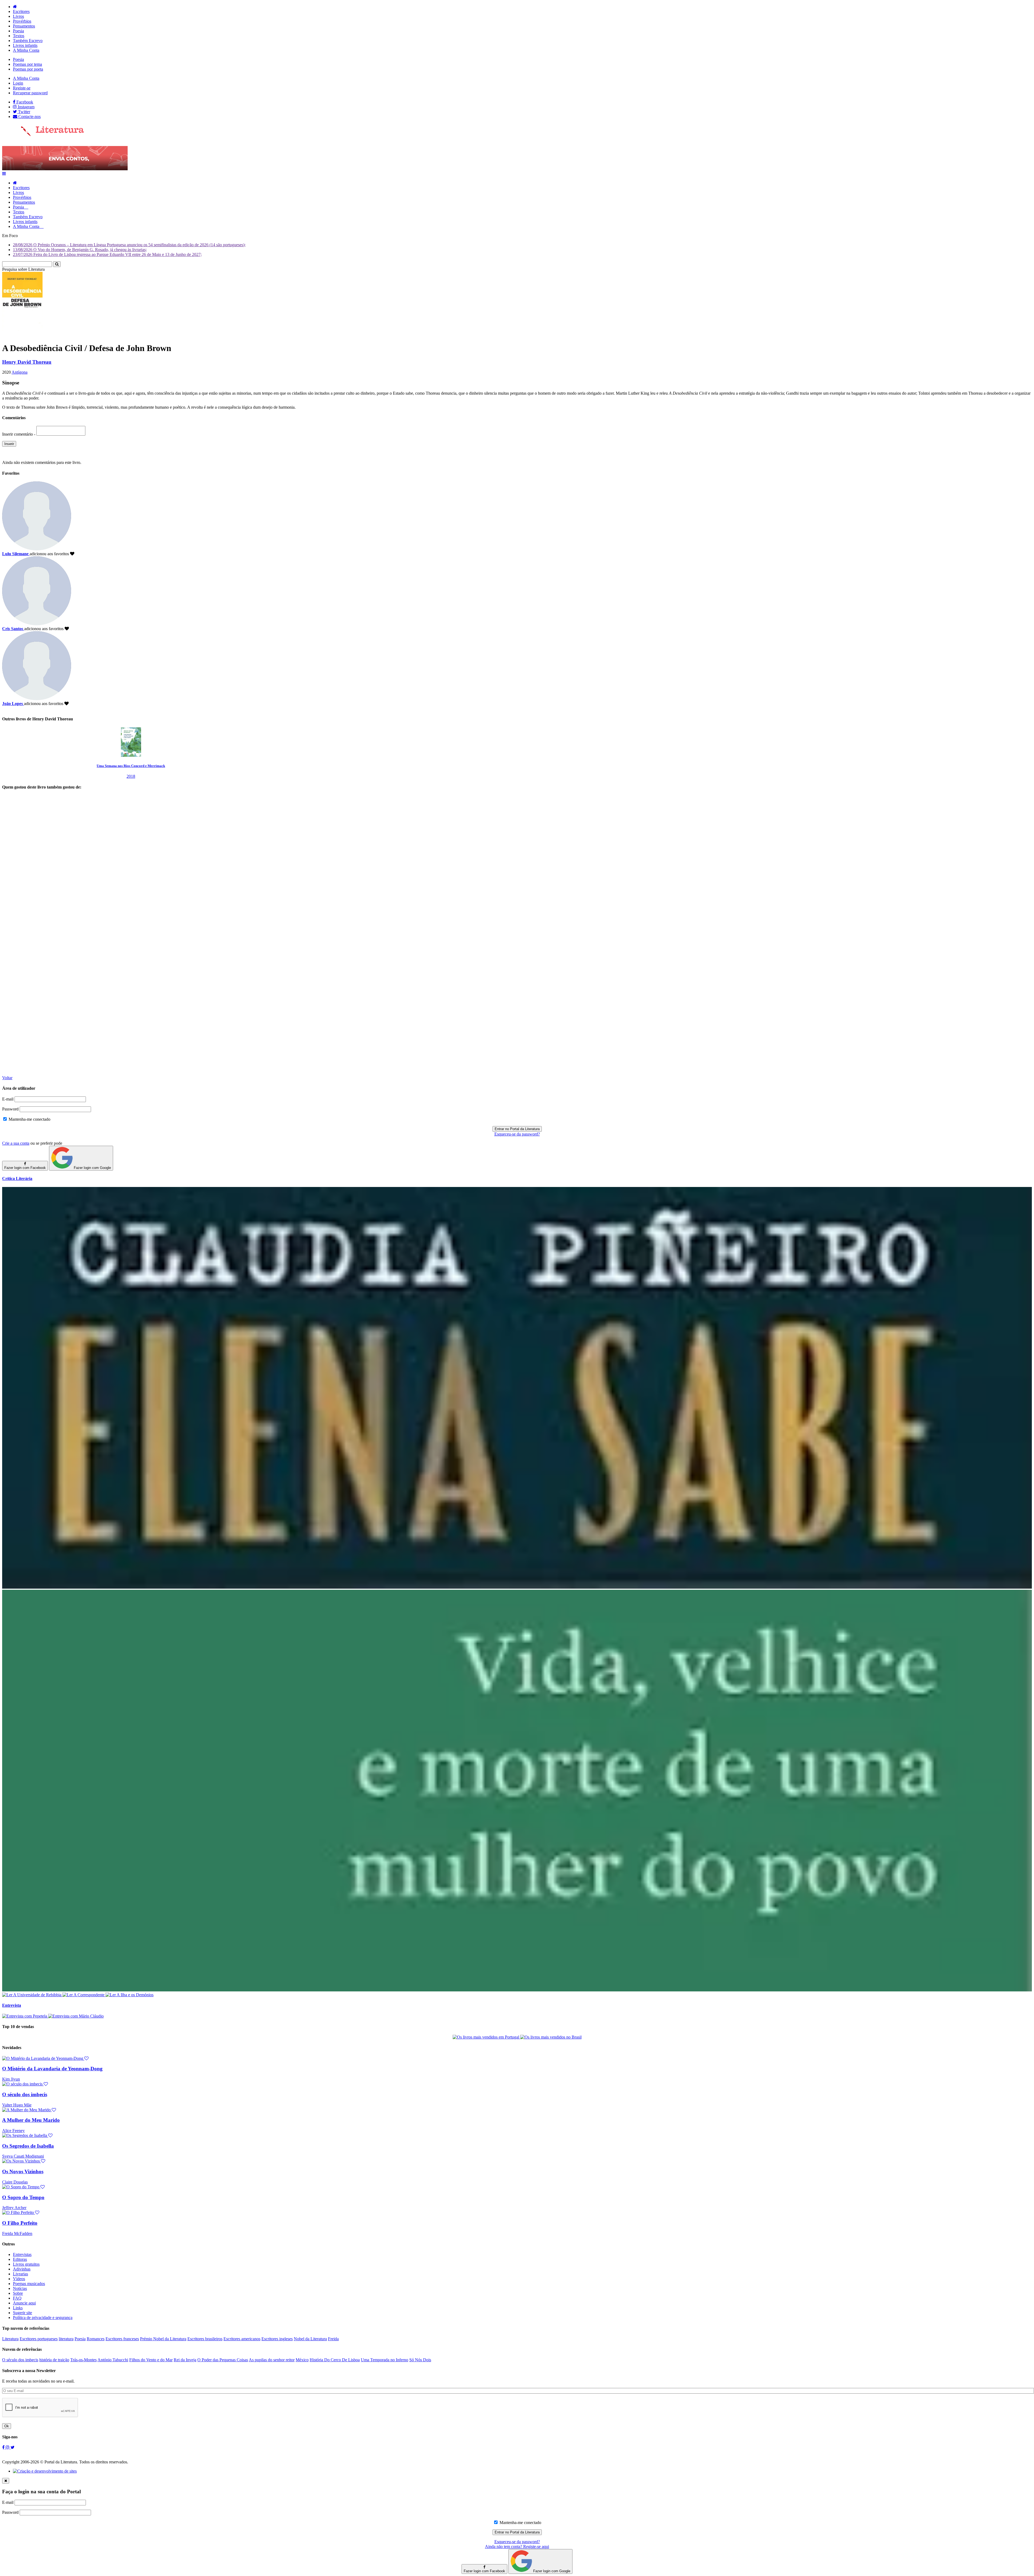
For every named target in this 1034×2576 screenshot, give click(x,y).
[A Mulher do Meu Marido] (29, 2110)
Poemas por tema (27, 64)
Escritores (21, 11)
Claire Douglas (15, 2182)
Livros (18, 16)
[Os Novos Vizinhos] (24, 2161)
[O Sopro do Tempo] (23, 2187)
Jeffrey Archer (14, 2208)
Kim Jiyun (11, 2079)
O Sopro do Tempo (23, 2197)
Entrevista (12, 2005)
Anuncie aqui (24, 2303)
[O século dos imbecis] (25, 2084)
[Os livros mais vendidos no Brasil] (551, 2037)
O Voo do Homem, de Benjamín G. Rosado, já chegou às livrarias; (80, 250)
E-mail (8, 1099)
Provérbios (22, 21)
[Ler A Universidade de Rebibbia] (32, 1995)
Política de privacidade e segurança (43, 2318)
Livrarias (20, 2274)
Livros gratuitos (26, 2264)
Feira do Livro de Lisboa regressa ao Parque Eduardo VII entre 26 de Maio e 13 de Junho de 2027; (107, 254)
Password (10, 1109)
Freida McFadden (17, 2233)
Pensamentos (24, 26)
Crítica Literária (17, 1178)
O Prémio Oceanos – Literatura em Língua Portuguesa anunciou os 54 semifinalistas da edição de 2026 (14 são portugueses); (129, 245)
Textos (19, 36)
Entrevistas (22, 2254)
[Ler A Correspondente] (84, 1995)
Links (18, 2308)
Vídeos (19, 2279)
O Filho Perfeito (20, 2223)
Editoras (20, 2259)
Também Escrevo (28, 41)
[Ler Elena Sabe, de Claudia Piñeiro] (517, 1587)
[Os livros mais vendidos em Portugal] (486, 2037)
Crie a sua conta (16, 1143)
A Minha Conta (26, 50)
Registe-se (22, 88)
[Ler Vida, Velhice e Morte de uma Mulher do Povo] (517, 1990)
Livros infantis (25, 45)
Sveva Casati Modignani (23, 2156)
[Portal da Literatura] (43, 135)
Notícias (20, 2288)
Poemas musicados (29, 2284)
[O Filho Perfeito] (21, 2212)
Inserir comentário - (19, 434)
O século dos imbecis (25, 2094)
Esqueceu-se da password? (517, 1134)
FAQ (17, 2298)
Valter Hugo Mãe (17, 2105)
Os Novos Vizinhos (23, 2171)
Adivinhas (22, 2269)
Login (18, 83)
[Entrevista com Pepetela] (25, 2016)
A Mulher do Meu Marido (31, 2120)
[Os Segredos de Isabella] (27, 2135)
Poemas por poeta (28, 69)
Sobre (18, 2293)
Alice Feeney (13, 2131)
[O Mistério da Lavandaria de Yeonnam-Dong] (45, 2058)
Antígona (20, 372)
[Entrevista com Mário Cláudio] (76, 2016)
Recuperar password (30, 93)
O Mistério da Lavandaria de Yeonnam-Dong (52, 2069)
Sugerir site (22, 2313)
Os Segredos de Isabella (28, 2146)
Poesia (18, 31)
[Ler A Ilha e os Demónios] (130, 1995)
